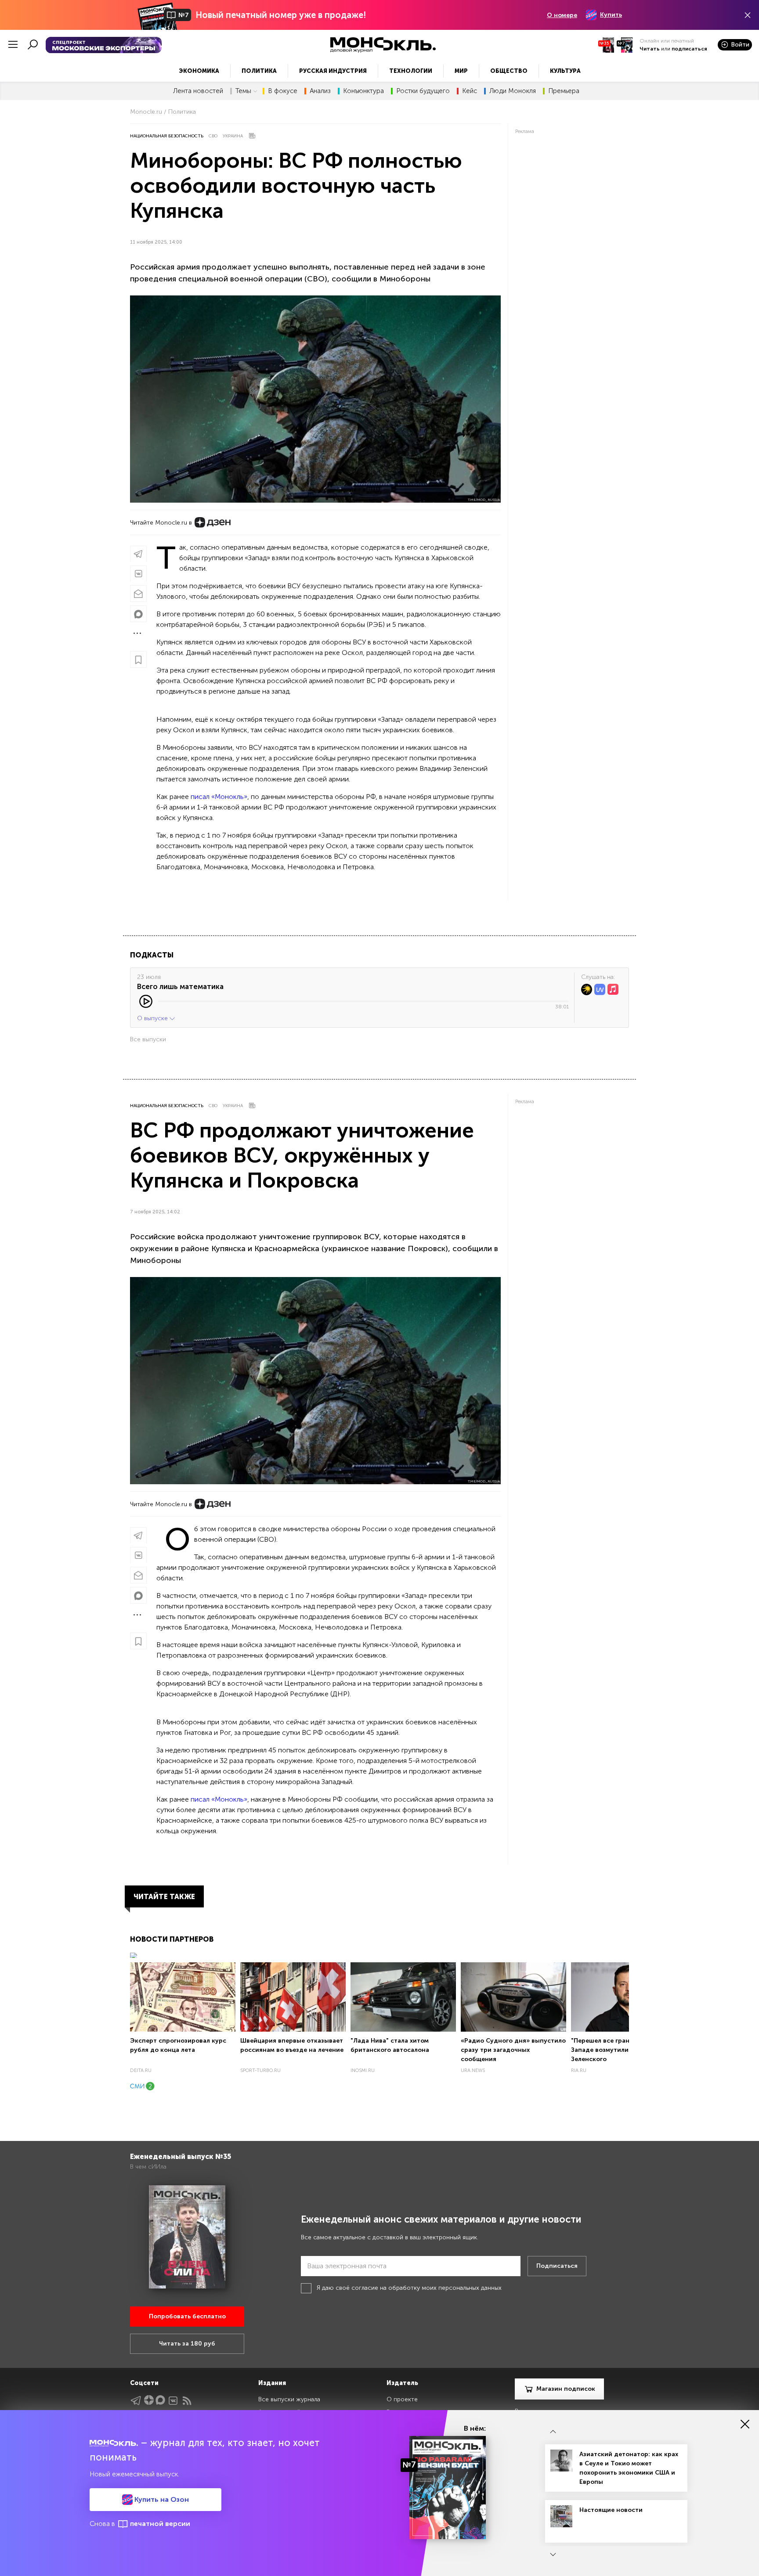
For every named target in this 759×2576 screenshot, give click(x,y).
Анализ (320, 91)
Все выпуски (148, 1039)
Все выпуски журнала (289, 2399)
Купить (611, 15)
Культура (565, 71)
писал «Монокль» (219, 797)
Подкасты (152, 955)
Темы (243, 91)
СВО (213, 136)
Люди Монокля (513, 91)
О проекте (402, 2399)
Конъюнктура (363, 91)
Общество (509, 71)
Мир (461, 71)
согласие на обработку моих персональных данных (426, 2288)
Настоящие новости (611, 2510)
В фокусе (283, 91)
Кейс (470, 91)
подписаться (689, 49)
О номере (562, 15)
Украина (233, 136)
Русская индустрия (333, 71)
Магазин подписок (566, 2389)
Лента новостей (198, 91)
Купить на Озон (161, 2499)
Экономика (199, 71)
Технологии (411, 71)
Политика (259, 71)
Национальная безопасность (167, 136)
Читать (650, 49)
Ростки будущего (423, 91)
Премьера (564, 91)
